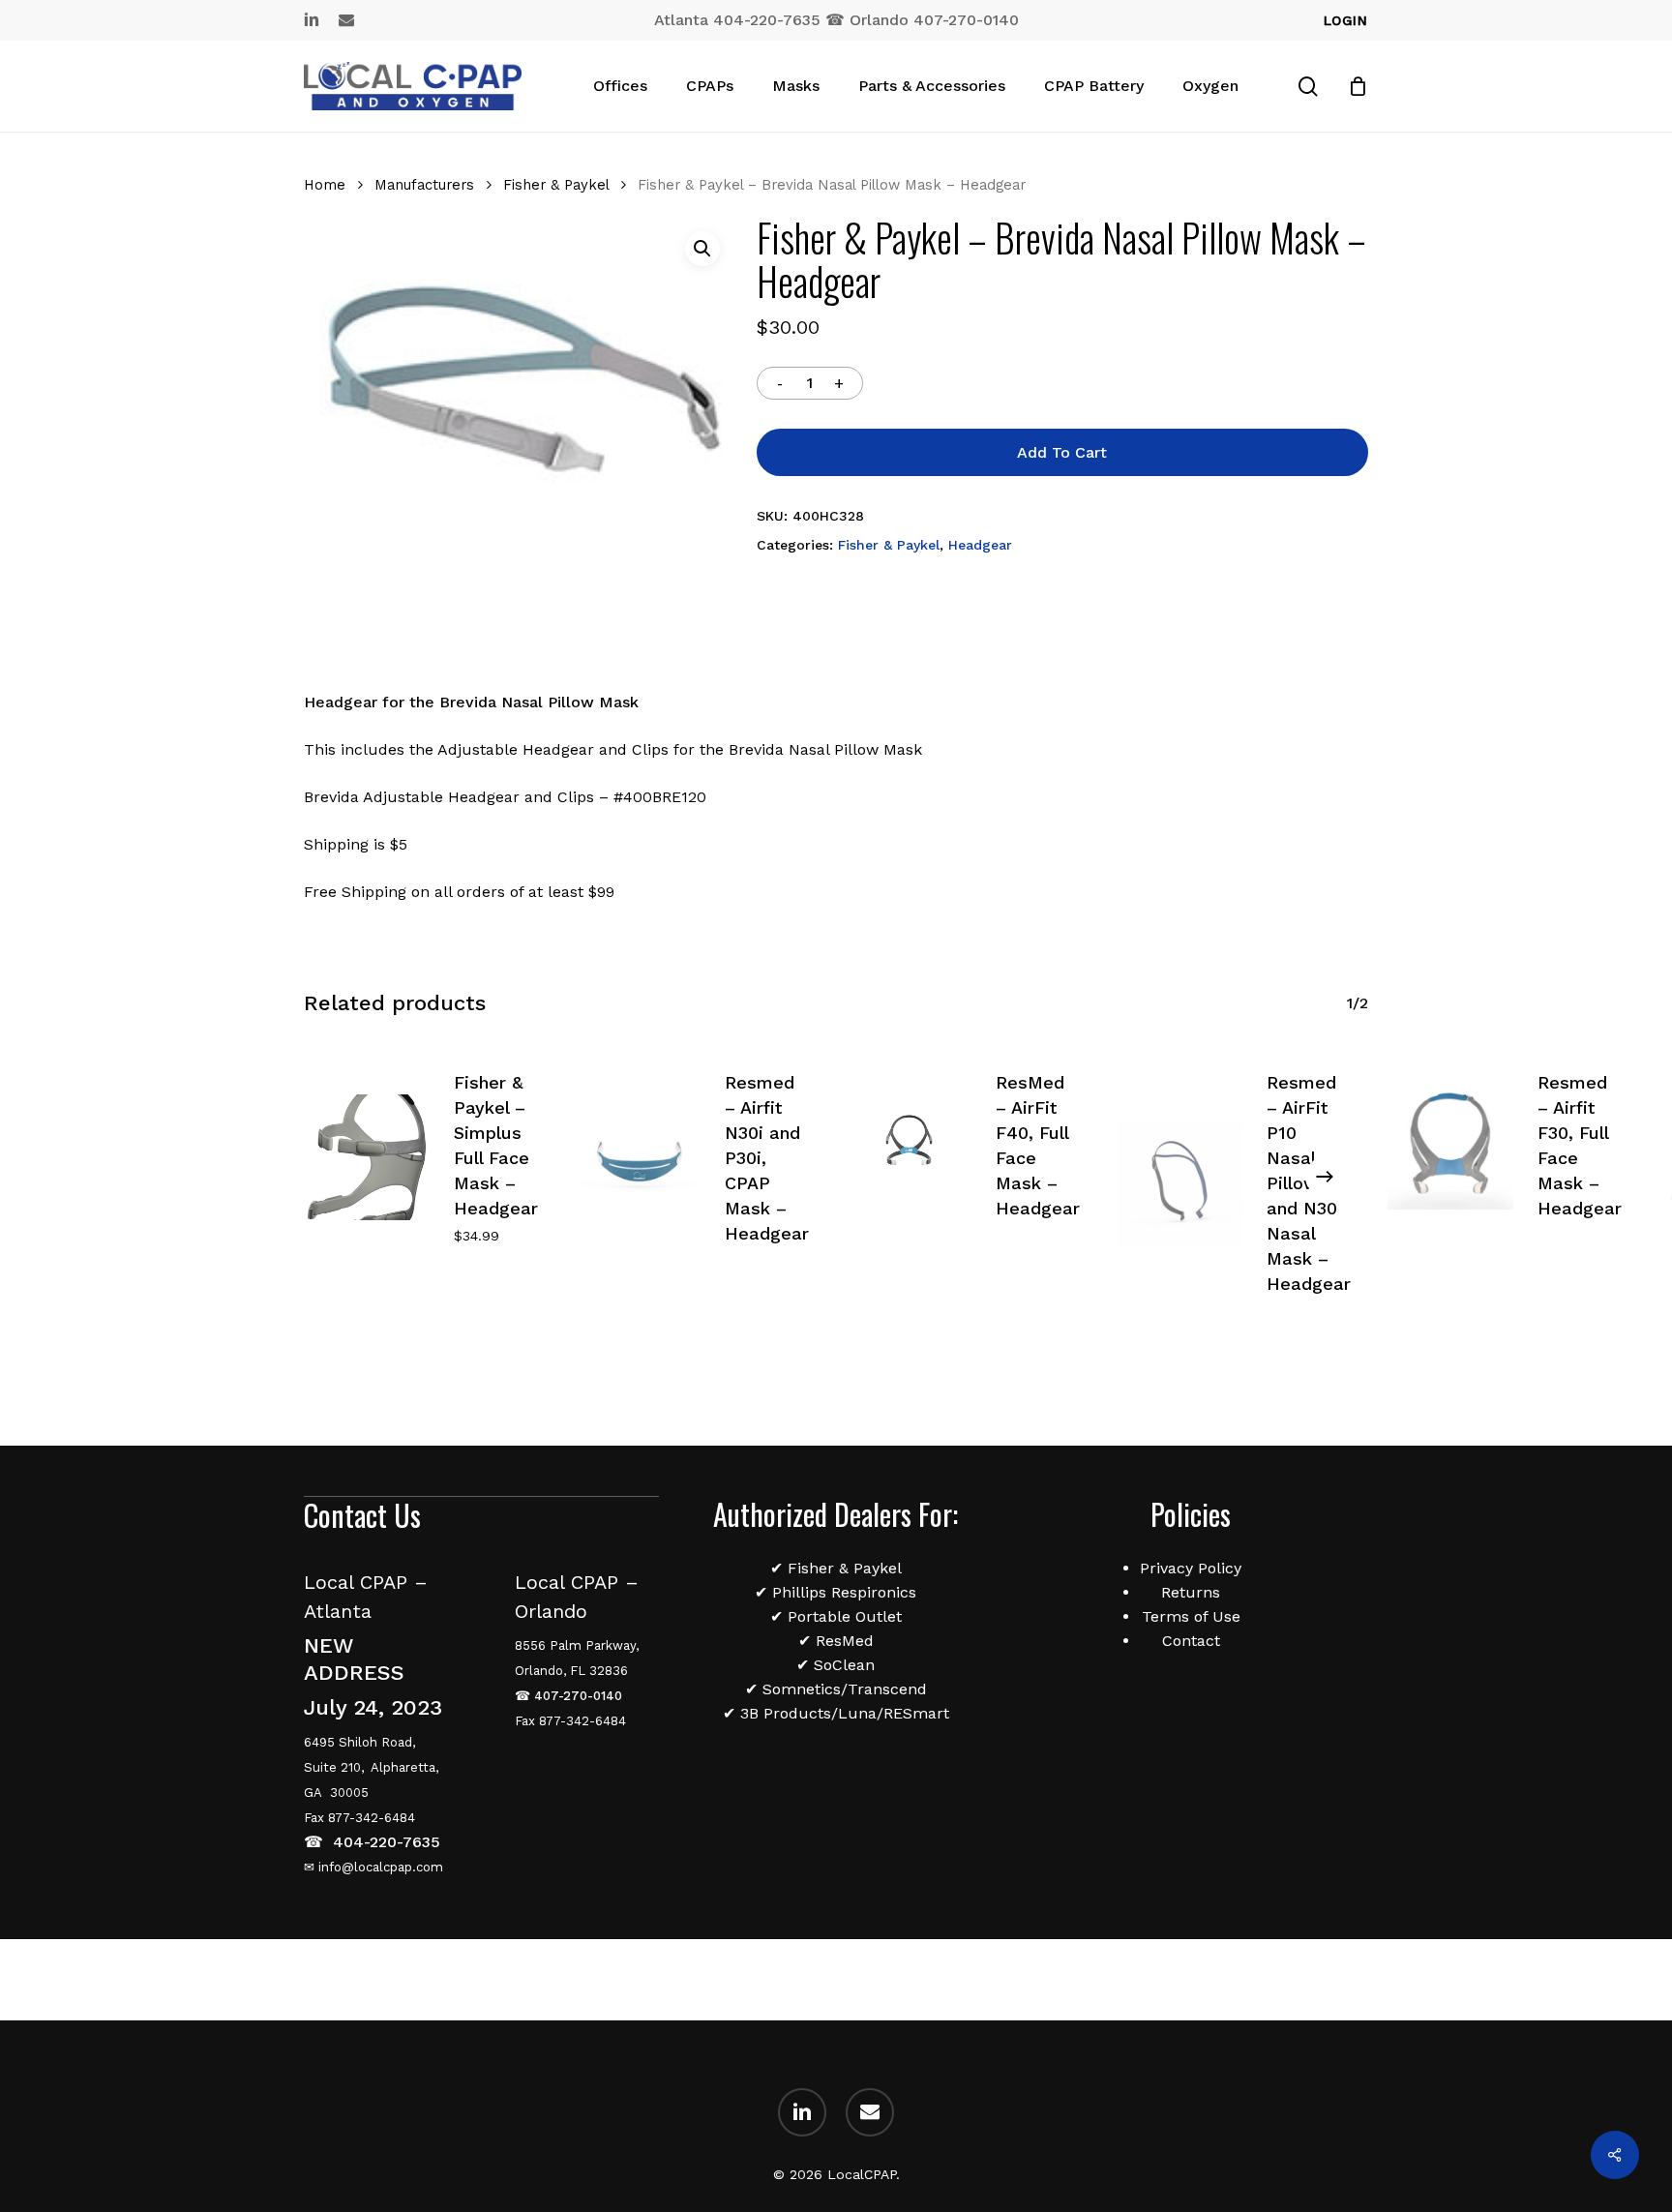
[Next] (1325, 1177)
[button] (702, 249)
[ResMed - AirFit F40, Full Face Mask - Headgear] (909, 1147)
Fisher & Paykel (556, 185)
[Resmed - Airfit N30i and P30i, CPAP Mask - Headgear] (638, 1159)
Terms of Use (1191, 1616)
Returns (1191, 1592)
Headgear (980, 545)
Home (325, 185)
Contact (1191, 1641)
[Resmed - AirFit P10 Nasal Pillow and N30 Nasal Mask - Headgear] (1179, 1184)
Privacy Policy (1191, 1568)
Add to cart (1062, 452)
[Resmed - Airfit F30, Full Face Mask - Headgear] (1450, 1147)
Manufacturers (424, 185)
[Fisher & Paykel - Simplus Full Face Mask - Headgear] (367, 1157)
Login (1346, 20)
